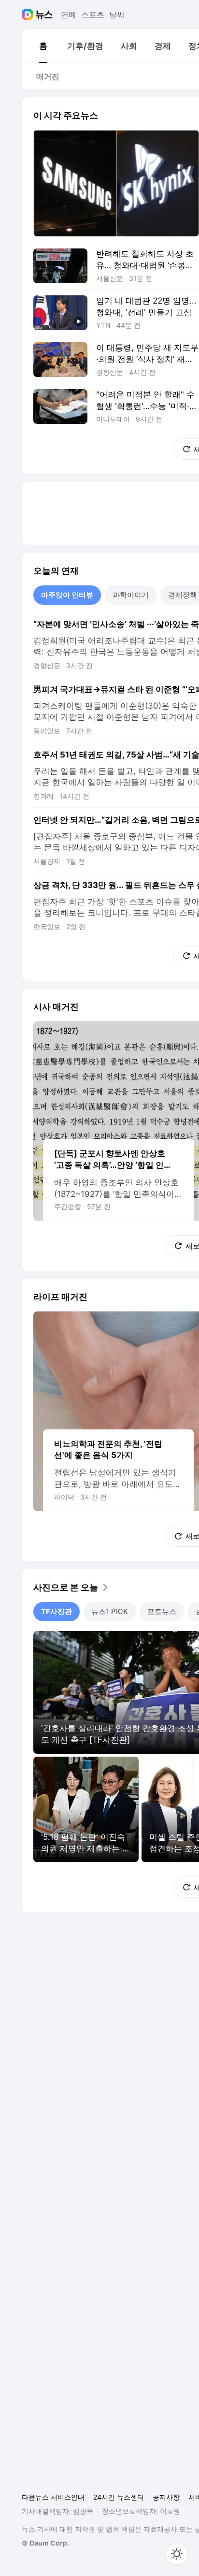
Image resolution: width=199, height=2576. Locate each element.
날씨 (117, 15)
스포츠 (93, 15)
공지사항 (166, 2497)
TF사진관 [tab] (57, 1611)
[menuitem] (43, 46)
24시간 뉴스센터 (119, 2497)
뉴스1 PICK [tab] (110, 1611)
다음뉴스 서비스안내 (53, 2497)
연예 (69, 15)
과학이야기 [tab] (131, 595)
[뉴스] (44, 15)
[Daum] (29, 15)
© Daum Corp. (45, 2543)
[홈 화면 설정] (177, 2554)
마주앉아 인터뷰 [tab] (67, 595)
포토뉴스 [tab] (162, 1611)
